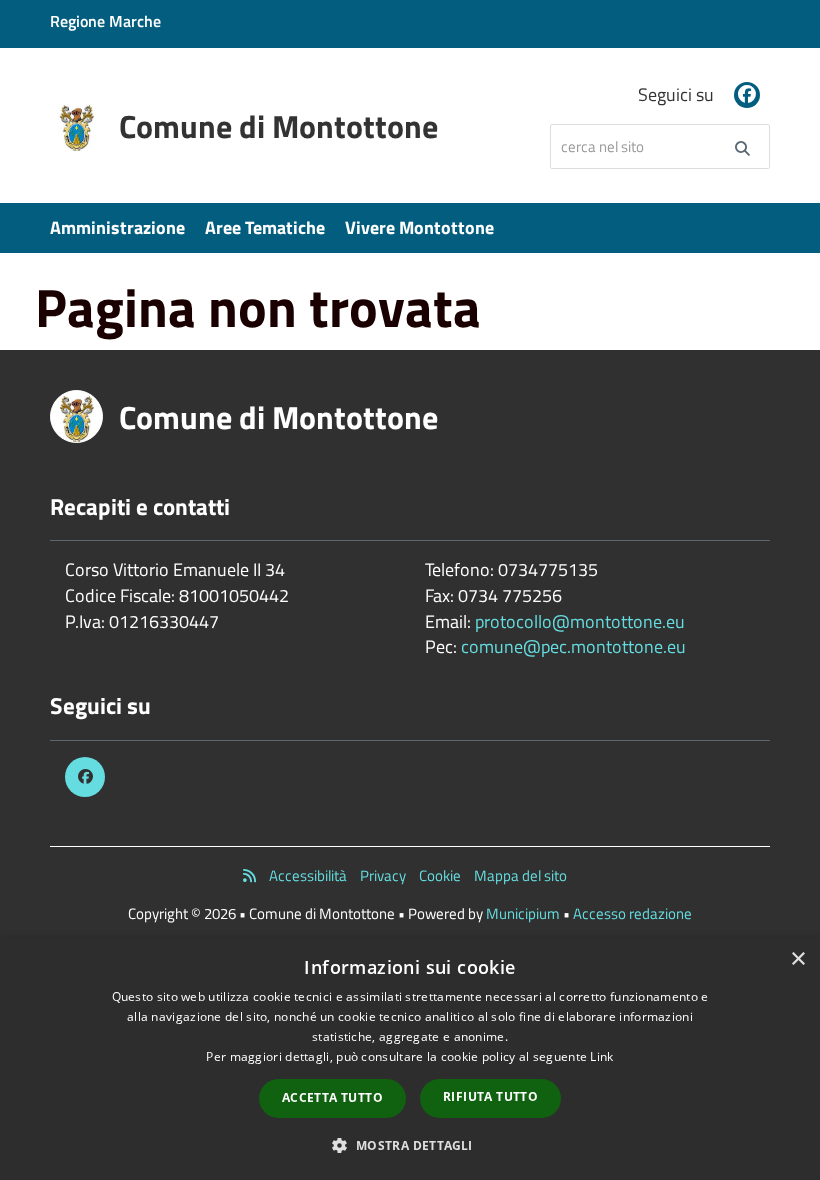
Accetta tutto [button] (332, 1097)
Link (601, 1056)
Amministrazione (117, 227)
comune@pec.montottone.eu (573, 646)
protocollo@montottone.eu (580, 621)
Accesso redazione (632, 913)
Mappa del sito (520, 875)
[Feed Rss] (249, 875)
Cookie (440, 875)
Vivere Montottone (419, 227)
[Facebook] (747, 95)
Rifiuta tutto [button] (490, 1096)
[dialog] (410, 1059)
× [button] (797, 959)
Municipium (523, 913)
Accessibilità (308, 875)
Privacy (383, 875)
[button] (409, 1144)
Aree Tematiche (265, 227)
